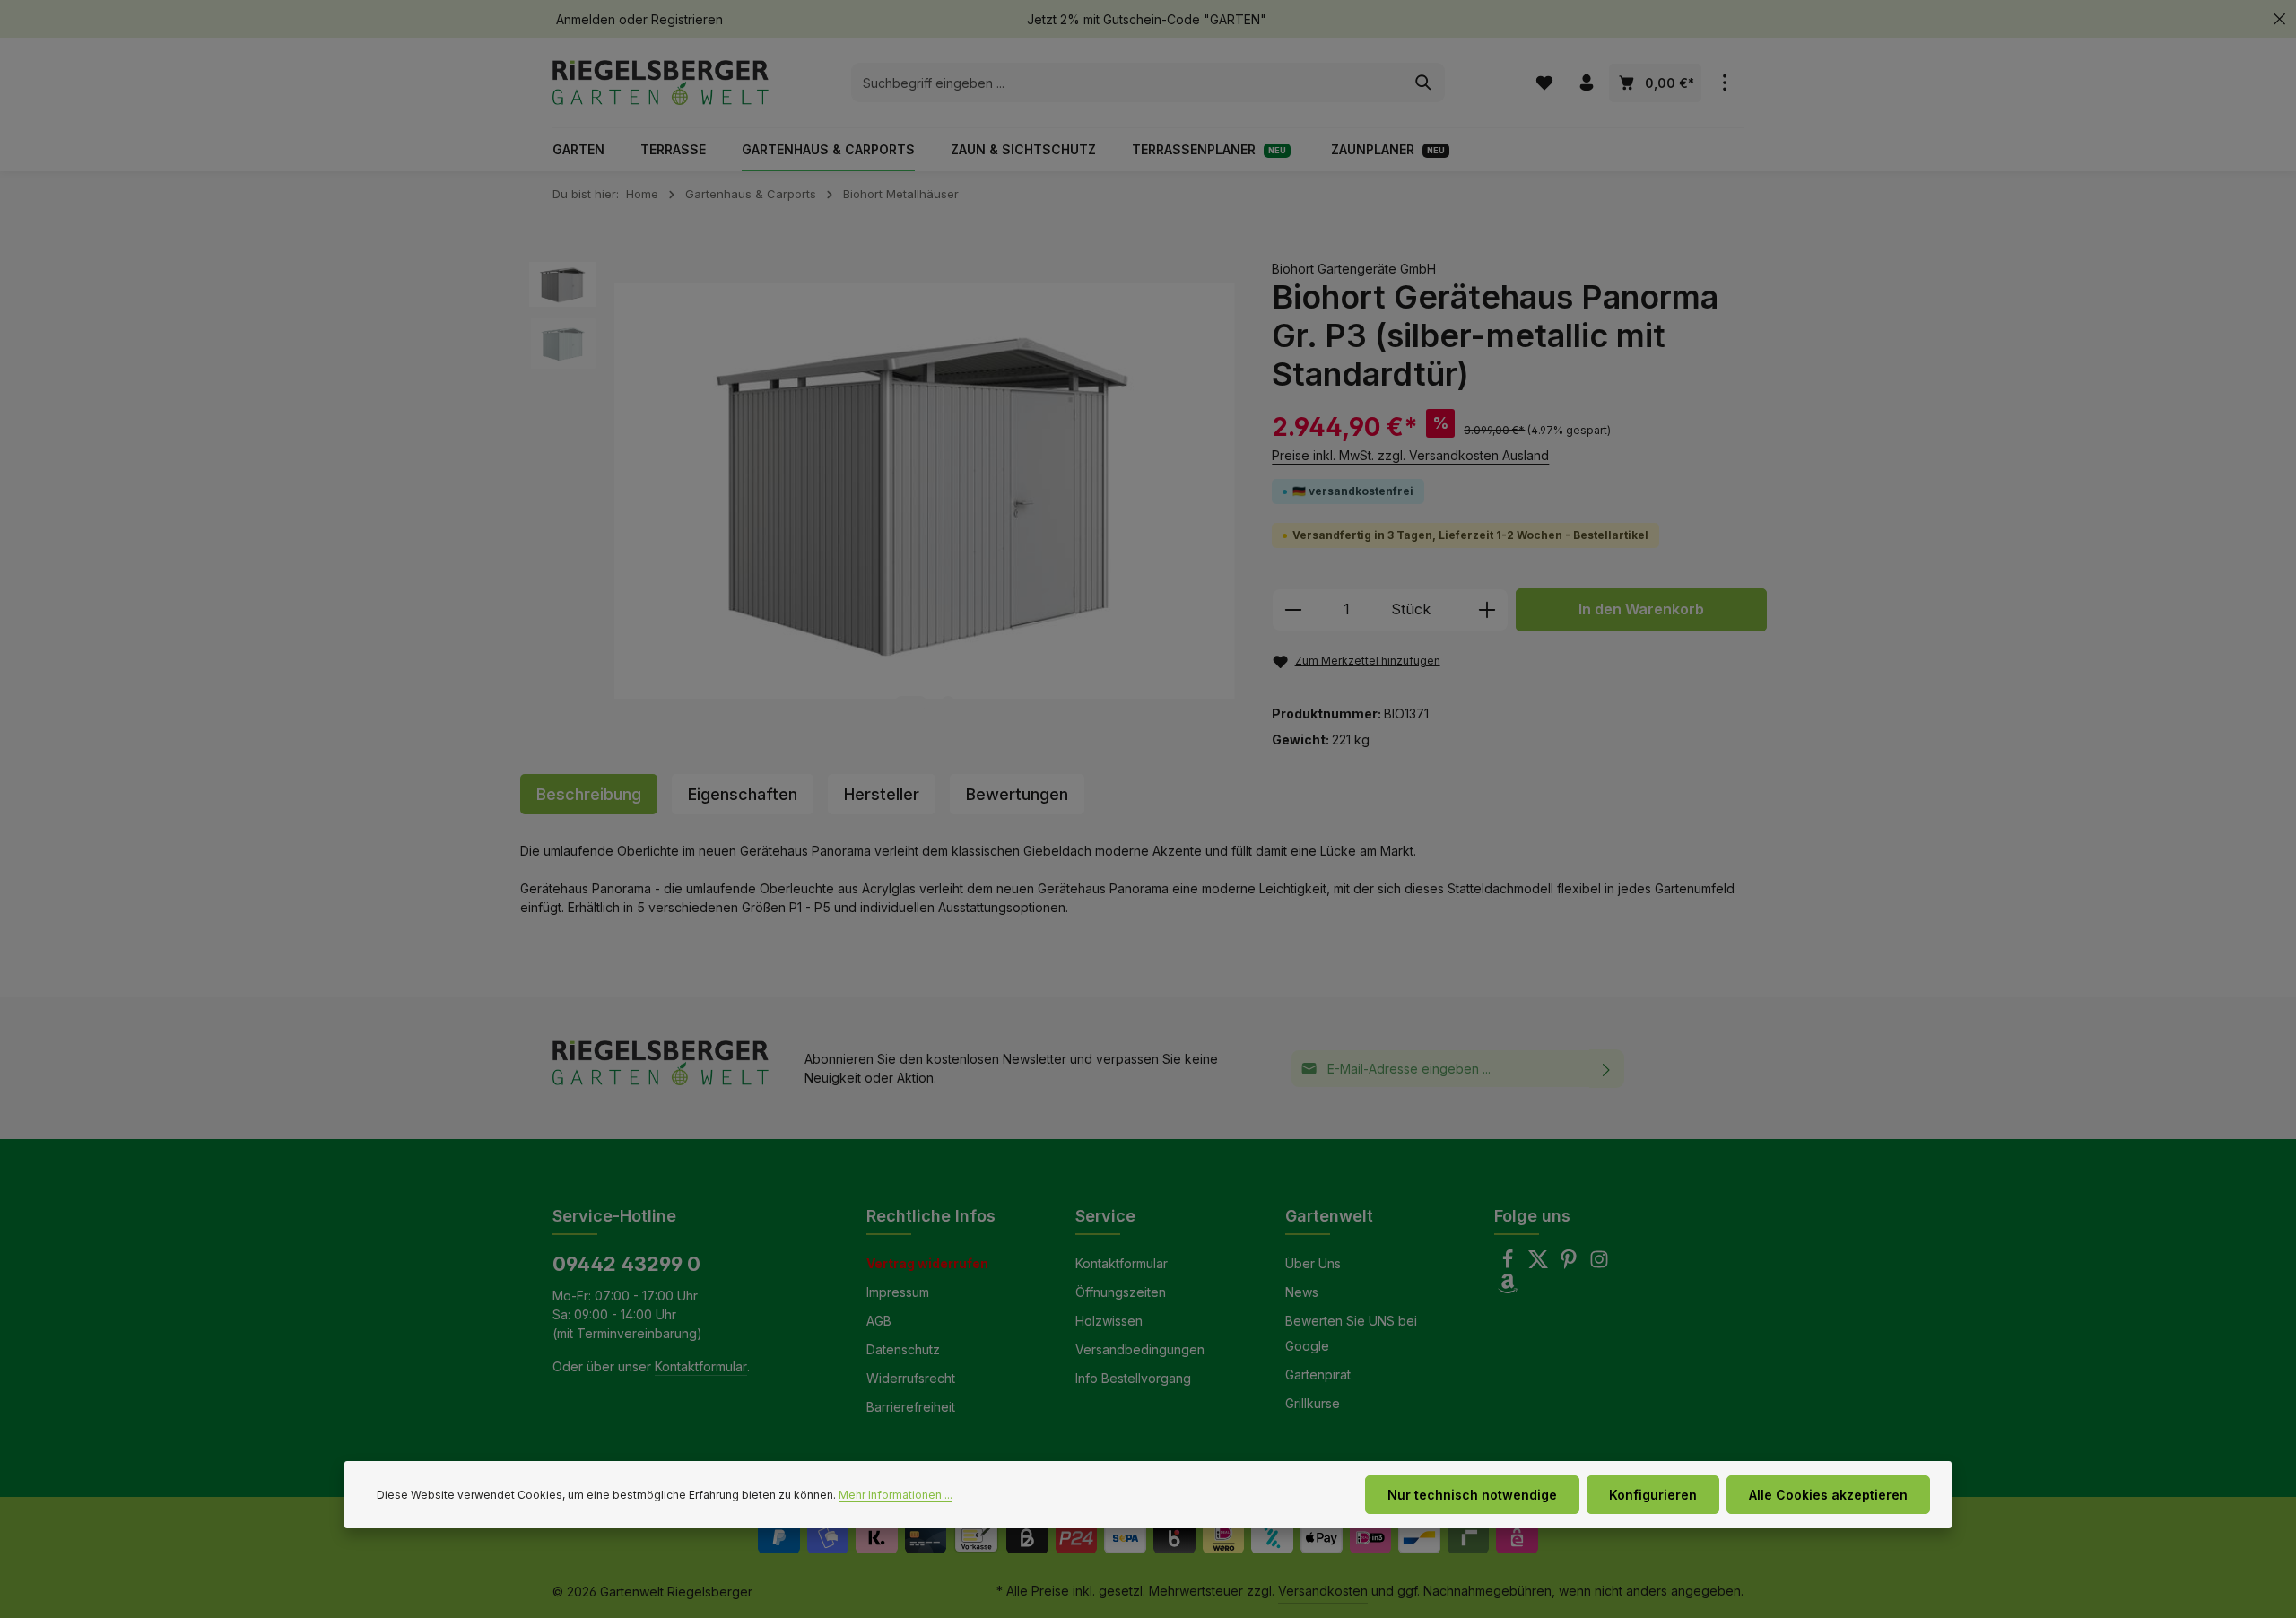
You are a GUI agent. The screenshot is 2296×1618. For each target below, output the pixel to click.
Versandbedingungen (1140, 1349)
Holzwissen (1109, 1321)
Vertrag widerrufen (927, 1263)
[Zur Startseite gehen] (661, 83)
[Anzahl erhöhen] (1487, 610)
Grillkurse (1313, 1403)
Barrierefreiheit (911, 1407)
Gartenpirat (1318, 1374)
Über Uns (1313, 1263)
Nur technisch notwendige (1472, 1495)
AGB (879, 1321)
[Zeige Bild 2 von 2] (948, 703)
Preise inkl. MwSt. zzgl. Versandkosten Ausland (1410, 455)
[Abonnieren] (1607, 1069)
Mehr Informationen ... (896, 1495)
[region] (883, 492)
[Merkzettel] (1544, 83)
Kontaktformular (701, 1366)
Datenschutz (903, 1349)
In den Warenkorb (1641, 609)
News (1302, 1292)
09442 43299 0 (626, 1264)
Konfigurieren (1653, 1495)
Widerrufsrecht (911, 1378)
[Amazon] (1508, 1288)
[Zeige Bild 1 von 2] (911, 703)
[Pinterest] (1570, 1264)
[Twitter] (1540, 1264)
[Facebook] (1509, 1264)
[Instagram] (1599, 1264)
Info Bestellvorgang (1133, 1378)
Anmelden (586, 19)
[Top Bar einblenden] (1724, 83)
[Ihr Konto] (1586, 83)
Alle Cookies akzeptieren (1828, 1495)
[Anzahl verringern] (1293, 610)
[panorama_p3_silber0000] (925, 492)
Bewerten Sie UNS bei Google (1351, 1333)
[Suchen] (1424, 83)
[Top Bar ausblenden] (2279, 19)
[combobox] (1127, 83)
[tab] (589, 794)
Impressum (898, 1292)
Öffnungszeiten (1121, 1292)
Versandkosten (1323, 1591)
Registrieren (687, 19)
